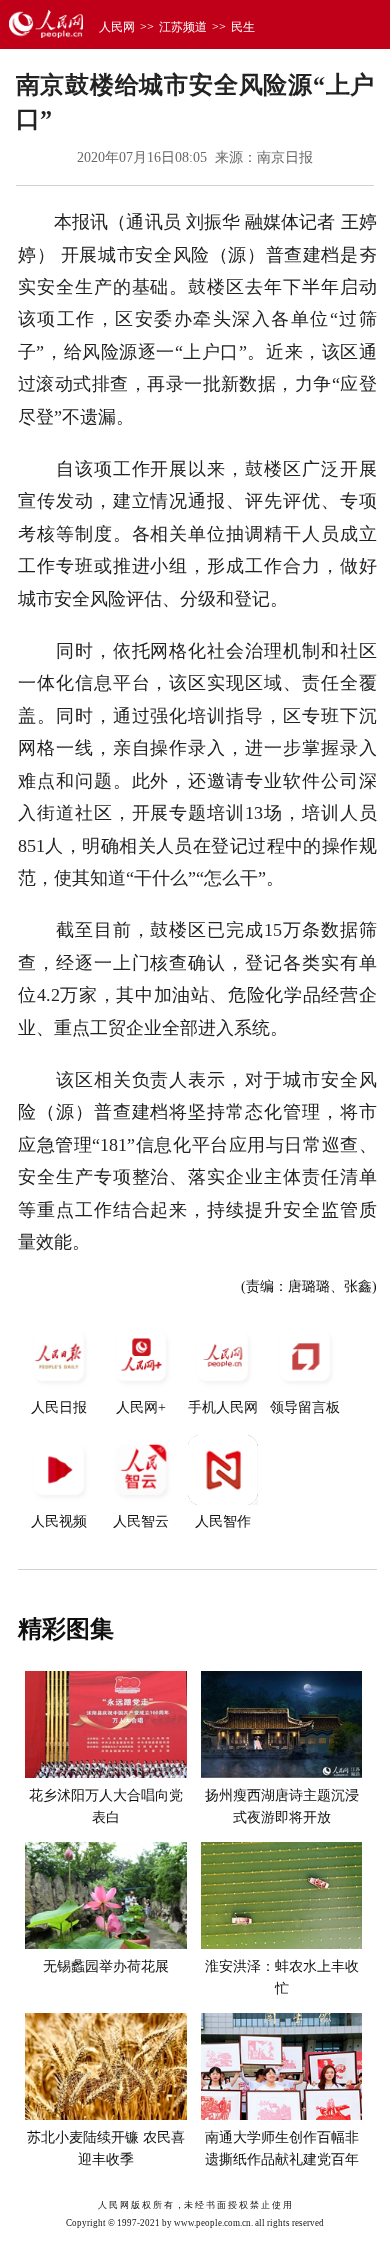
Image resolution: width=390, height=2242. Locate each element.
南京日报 (285, 157)
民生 (243, 27)
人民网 (117, 27)
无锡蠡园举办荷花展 (106, 1966)
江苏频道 (183, 27)
